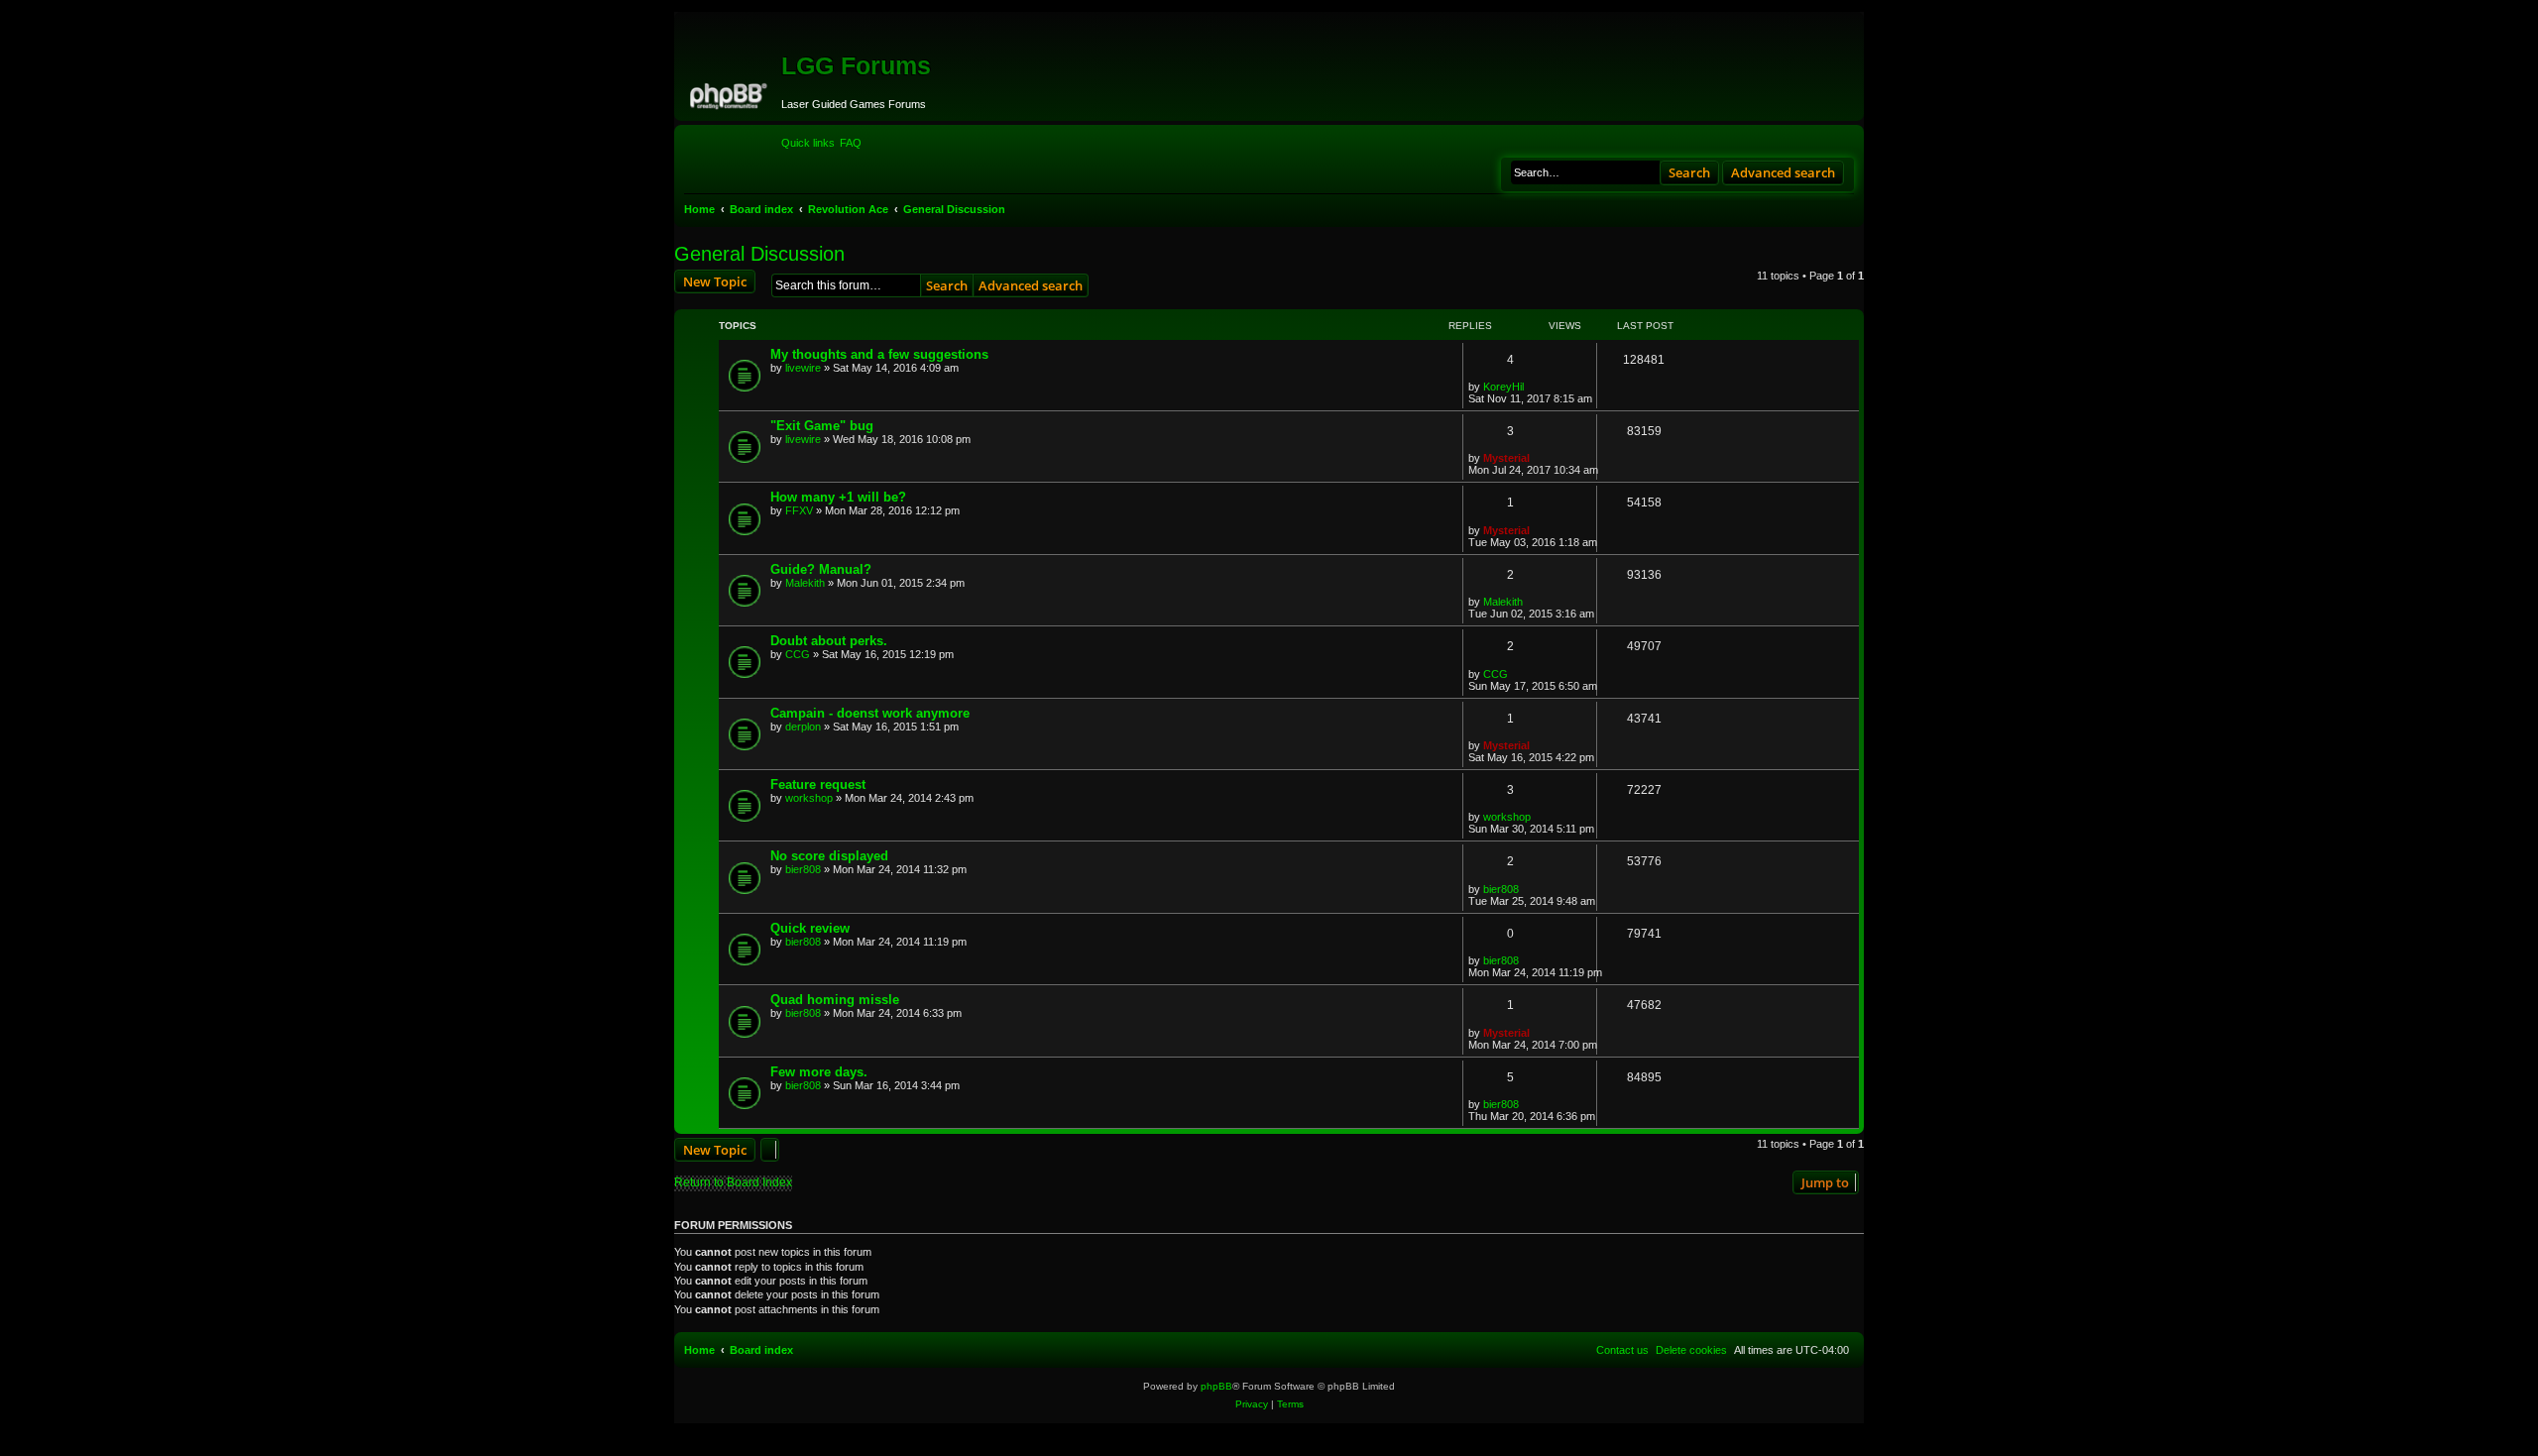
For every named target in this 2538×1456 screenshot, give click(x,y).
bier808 (803, 869)
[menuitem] (851, 143)
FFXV (799, 510)
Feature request (818, 784)
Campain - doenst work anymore (870, 713)
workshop (809, 798)
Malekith (805, 583)
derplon (803, 727)
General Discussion (759, 254)
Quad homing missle (835, 1000)
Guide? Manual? (821, 569)
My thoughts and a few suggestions (879, 354)
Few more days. (819, 1072)
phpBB (1216, 1386)
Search (1689, 172)
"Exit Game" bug (822, 426)
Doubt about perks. (829, 641)
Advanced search (1783, 172)
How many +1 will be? (838, 497)
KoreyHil (1503, 387)
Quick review (810, 928)
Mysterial (1506, 458)
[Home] (730, 93)
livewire (803, 368)
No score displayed (829, 856)
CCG (798, 654)
